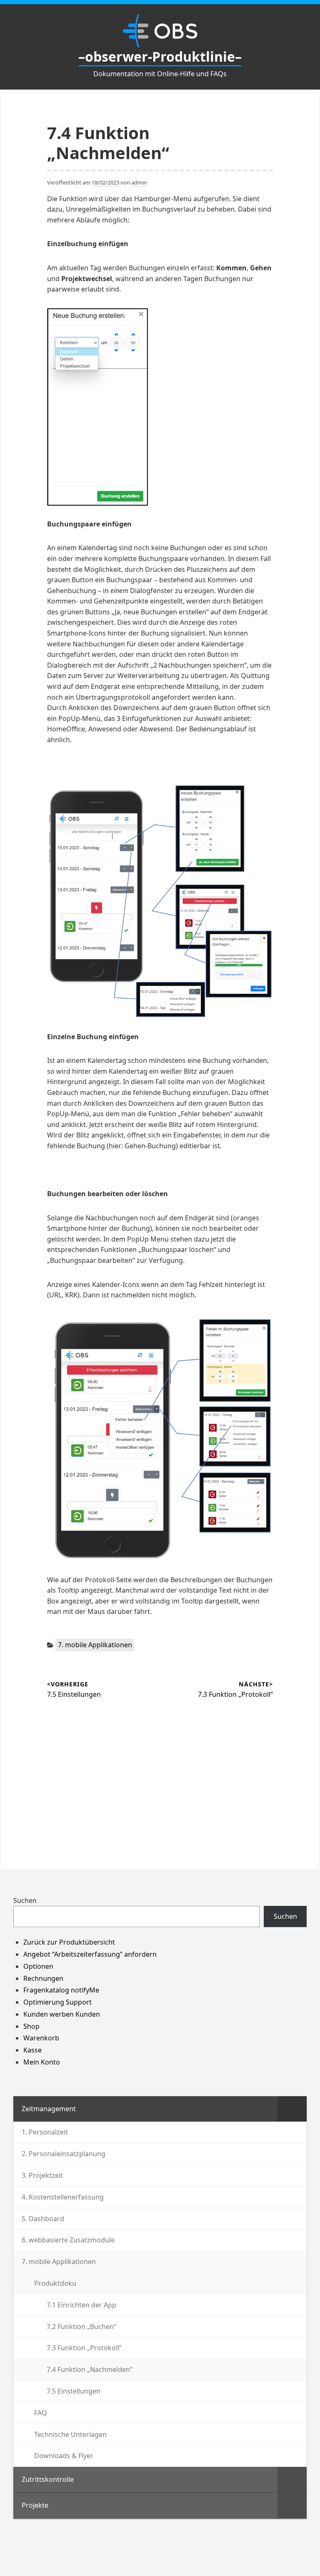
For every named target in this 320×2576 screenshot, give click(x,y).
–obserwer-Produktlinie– (160, 56)
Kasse (32, 2050)
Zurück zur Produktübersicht (69, 1942)
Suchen (25, 1900)
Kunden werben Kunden (62, 2014)
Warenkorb (41, 2038)
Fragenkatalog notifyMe (61, 1990)
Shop (31, 2026)
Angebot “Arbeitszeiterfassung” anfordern (90, 1954)
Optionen (38, 1966)
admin (139, 182)
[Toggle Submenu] (292, 2109)
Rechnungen (43, 1978)
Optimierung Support (57, 2002)
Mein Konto (42, 2062)
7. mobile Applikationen (95, 1645)
